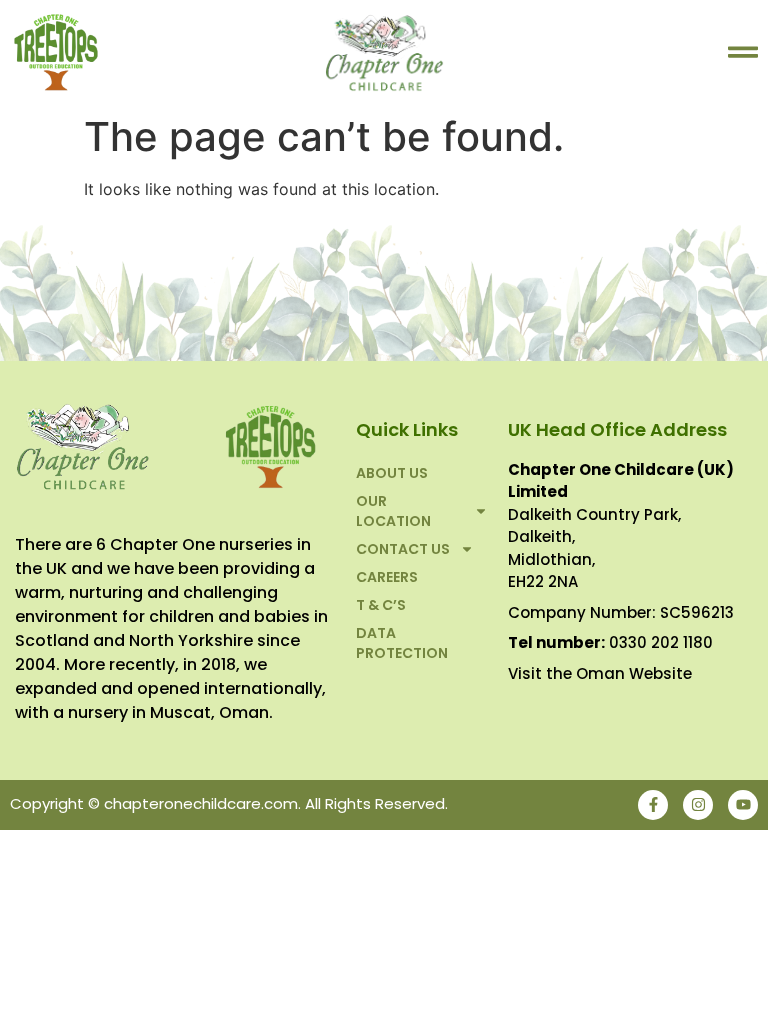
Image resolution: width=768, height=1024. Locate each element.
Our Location (393, 511)
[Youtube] (743, 805)
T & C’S (381, 605)
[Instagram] (698, 805)
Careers (387, 577)
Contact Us (403, 549)
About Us (392, 473)
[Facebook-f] (653, 805)
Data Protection (402, 643)
